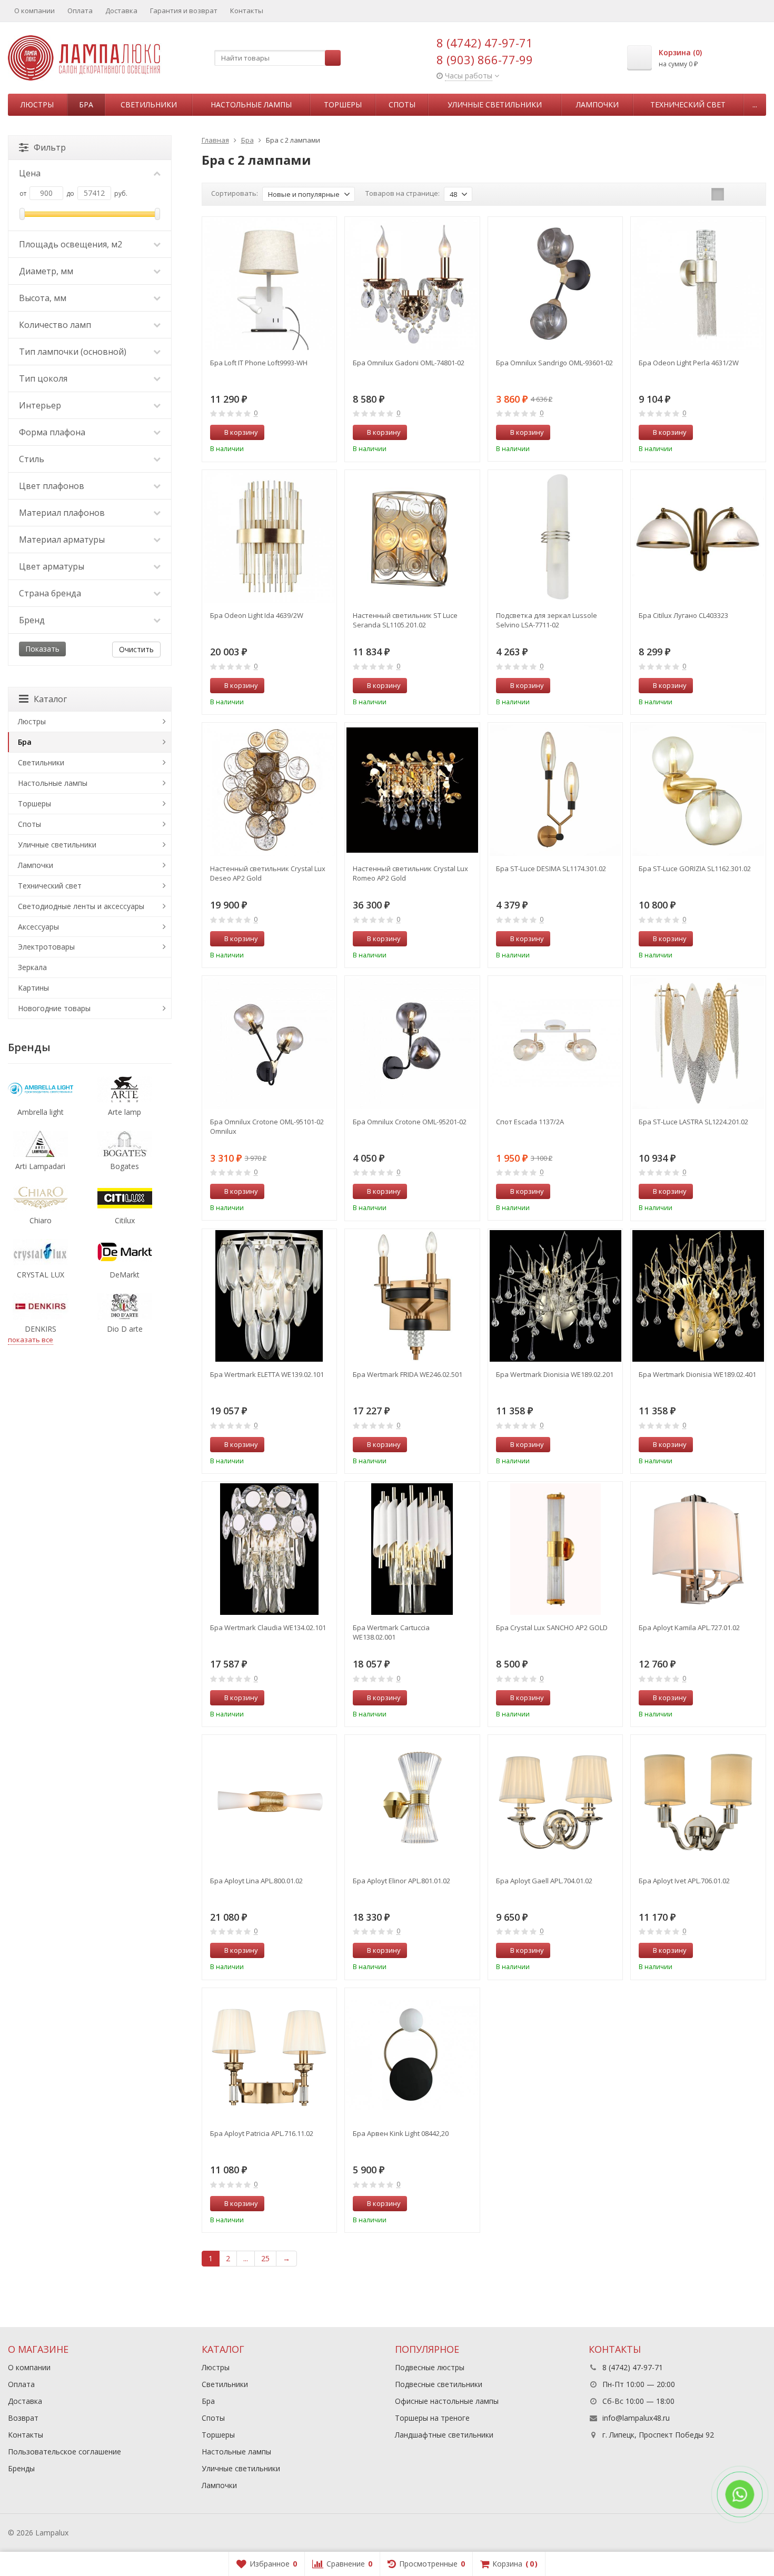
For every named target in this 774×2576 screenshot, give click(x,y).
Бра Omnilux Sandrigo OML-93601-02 (554, 363)
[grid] (718, 194)
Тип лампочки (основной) (73, 352)
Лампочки (597, 104)
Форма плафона (52, 432)
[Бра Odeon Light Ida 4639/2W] (270, 537)
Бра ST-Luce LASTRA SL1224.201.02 (693, 1122)
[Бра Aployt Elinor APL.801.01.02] (412, 1802)
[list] (734, 194)
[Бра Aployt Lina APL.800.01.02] (270, 1802)
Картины (33, 988)
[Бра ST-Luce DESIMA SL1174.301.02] (555, 790)
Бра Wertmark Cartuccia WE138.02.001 (391, 1632)
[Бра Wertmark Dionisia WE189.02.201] (555, 1296)
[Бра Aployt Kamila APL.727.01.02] (698, 1549)
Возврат (23, 2418)
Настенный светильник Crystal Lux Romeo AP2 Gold (410, 873)
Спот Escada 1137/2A (530, 1122)
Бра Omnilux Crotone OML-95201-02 (410, 1122)
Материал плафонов (62, 513)
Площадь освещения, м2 (71, 244)
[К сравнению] (309, 433)
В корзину (241, 432)
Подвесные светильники (439, 2384)
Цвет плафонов (52, 486)
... (755, 104)
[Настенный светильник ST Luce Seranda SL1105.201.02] (412, 537)
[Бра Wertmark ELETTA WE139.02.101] (270, 1296)
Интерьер (40, 405)
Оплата (80, 11)
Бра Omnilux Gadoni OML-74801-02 (409, 363)
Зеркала (32, 967)
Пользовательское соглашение (64, 2452)
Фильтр (50, 147)
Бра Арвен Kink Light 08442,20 (401, 2133)
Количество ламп (55, 325)
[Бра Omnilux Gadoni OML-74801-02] (412, 284)
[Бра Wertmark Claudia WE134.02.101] (270, 1549)
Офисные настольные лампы (447, 2401)
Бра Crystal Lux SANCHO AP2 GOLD (552, 1628)
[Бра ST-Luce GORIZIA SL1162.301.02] (698, 790)
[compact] (750, 194)
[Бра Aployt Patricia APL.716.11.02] (270, 2055)
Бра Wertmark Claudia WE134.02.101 (268, 1628)
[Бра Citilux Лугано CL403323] (698, 537)
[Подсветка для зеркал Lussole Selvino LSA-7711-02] (555, 537)
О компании (34, 11)
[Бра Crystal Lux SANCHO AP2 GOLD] (555, 1549)
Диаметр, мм (46, 271)
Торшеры (343, 104)
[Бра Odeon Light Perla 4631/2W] (698, 284)
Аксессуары (38, 927)
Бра (86, 104)
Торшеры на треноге (432, 2418)
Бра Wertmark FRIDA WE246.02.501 (408, 1374)
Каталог (50, 699)
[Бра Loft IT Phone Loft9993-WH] (270, 284)
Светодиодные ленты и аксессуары (81, 906)
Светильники (149, 104)
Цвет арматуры (52, 566)
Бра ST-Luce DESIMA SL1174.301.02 (551, 868)
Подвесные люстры (430, 2367)
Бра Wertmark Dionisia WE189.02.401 (697, 1374)
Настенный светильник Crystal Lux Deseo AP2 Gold (268, 873)
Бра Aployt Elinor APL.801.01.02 (401, 1881)
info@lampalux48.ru (636, 2418)
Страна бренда (50, 593)
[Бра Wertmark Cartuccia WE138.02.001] (412, 1549)
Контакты (247, 11)
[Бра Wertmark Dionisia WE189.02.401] (698, 1296)
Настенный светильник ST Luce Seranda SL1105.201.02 (405, 620)
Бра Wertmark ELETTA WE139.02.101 (267, 1374)
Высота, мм (43, 298)
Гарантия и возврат (184, 11)
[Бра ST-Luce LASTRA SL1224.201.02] (698, 1043)
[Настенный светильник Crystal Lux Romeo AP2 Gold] (412, 790)
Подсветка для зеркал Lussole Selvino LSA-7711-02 (547, 620)
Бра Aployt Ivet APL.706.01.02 (684, 1881)
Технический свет (688, 104)
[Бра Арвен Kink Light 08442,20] (412, 2055)
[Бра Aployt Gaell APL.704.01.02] (555, 1802)
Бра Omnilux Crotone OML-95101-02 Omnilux (267, 1126)
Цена (30, 173)
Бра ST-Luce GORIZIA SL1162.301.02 (695, 868)
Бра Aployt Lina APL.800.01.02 (256, 1881)
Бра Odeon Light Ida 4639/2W (257, 615)
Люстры (37, 104)
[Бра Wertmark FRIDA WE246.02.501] (412, 1296)
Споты (402, 104)
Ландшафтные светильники (444, 2435)
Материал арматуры (62, 540)
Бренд (32, 620)
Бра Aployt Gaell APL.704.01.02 (544, 1881)
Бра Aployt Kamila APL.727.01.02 (689, 1628)
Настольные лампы (251, 104)
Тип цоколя (43, 378)
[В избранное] (325, 433)
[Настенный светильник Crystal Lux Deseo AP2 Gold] (270, 790)
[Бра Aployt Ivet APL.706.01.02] (698, 1802)
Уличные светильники (495, 104)
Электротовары (46, 947)
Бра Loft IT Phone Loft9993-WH (259, 363)
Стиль (32, 459)
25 (265, 2258)
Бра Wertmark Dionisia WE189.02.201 (555, 1374)
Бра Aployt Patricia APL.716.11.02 (262, 2133)
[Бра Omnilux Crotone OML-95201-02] (412, 1043)
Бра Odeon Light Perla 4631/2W (689, 363)
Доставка (121, 11)
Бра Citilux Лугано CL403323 (683, 615)
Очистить (136, 649)
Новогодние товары (54, 1008)
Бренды (21, 2468)
